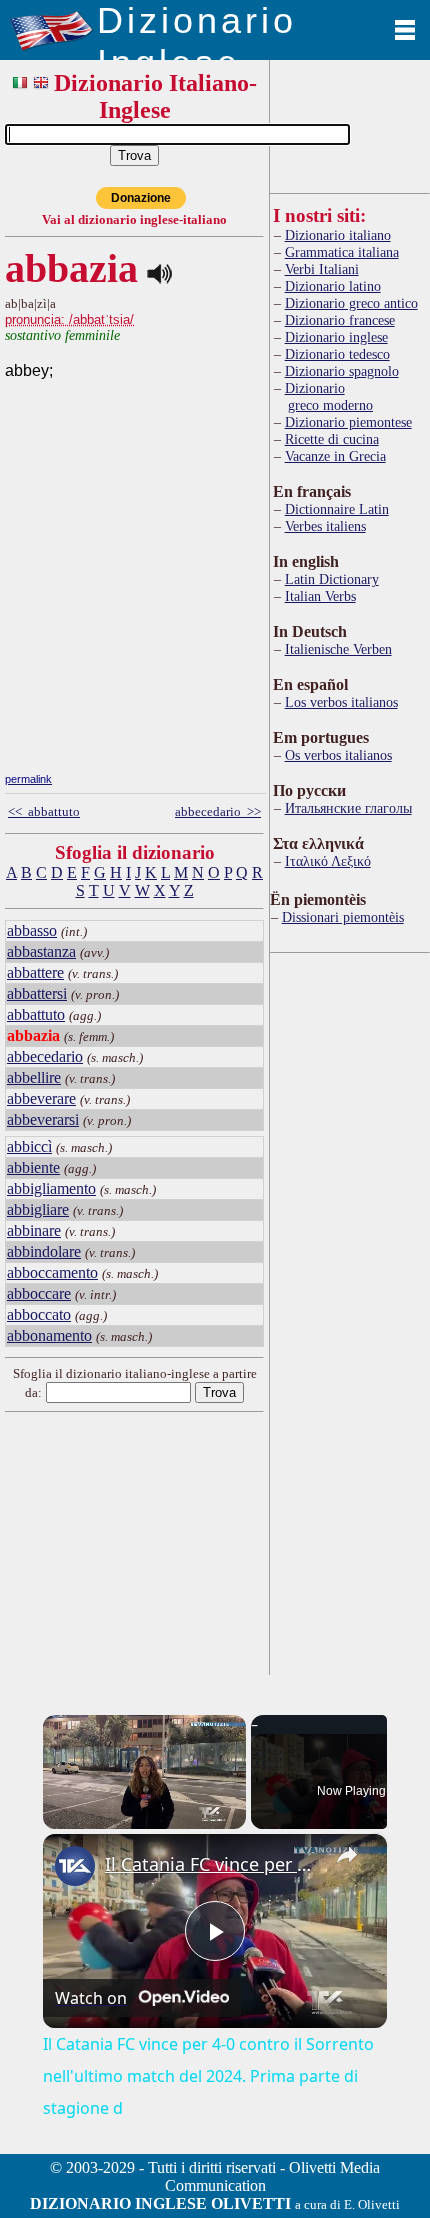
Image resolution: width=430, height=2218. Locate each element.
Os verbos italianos (338, 755)
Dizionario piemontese (348, 422)
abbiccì (29, 1146)
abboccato (39, 1314)
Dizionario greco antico (351, 303)
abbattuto (36, 1014)
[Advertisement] (155, 630)
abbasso (32, 930)
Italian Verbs (320, 596)
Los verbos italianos (341, 702)
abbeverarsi (43, 1119)
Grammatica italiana (342, 252)
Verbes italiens (325, 526)
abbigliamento (51, 1188)
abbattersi (37, 993)
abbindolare (44, 1251)
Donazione (141, 198)
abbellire (34, 1077)
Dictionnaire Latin (337, 509)
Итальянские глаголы (348, 808)
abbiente (33, 1167)
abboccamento (52, 1272)
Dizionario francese (340, 320)
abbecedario (45, 1056)
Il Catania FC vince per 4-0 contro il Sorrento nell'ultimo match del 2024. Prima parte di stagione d (212, 1864)
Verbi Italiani (322, 269)
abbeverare (41, 1098)
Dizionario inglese (336, 337)
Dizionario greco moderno (329, 396)
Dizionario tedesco (337, 354)
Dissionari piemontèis (343, 917)
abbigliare (38, 1209)
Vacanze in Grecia (335, 456)
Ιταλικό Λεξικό (328, 861)
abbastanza (41, 951)
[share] (347, 1855)
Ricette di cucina (332, 439)
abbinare (34, 1230)
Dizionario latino (333, 286)
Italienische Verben (338, 649)
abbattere (35, 972)
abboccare (39, 1293)
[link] (75, 1866)
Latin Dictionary (332, 579)
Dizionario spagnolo (342, 371)
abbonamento (49, 1335)
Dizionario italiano (338, 235)
